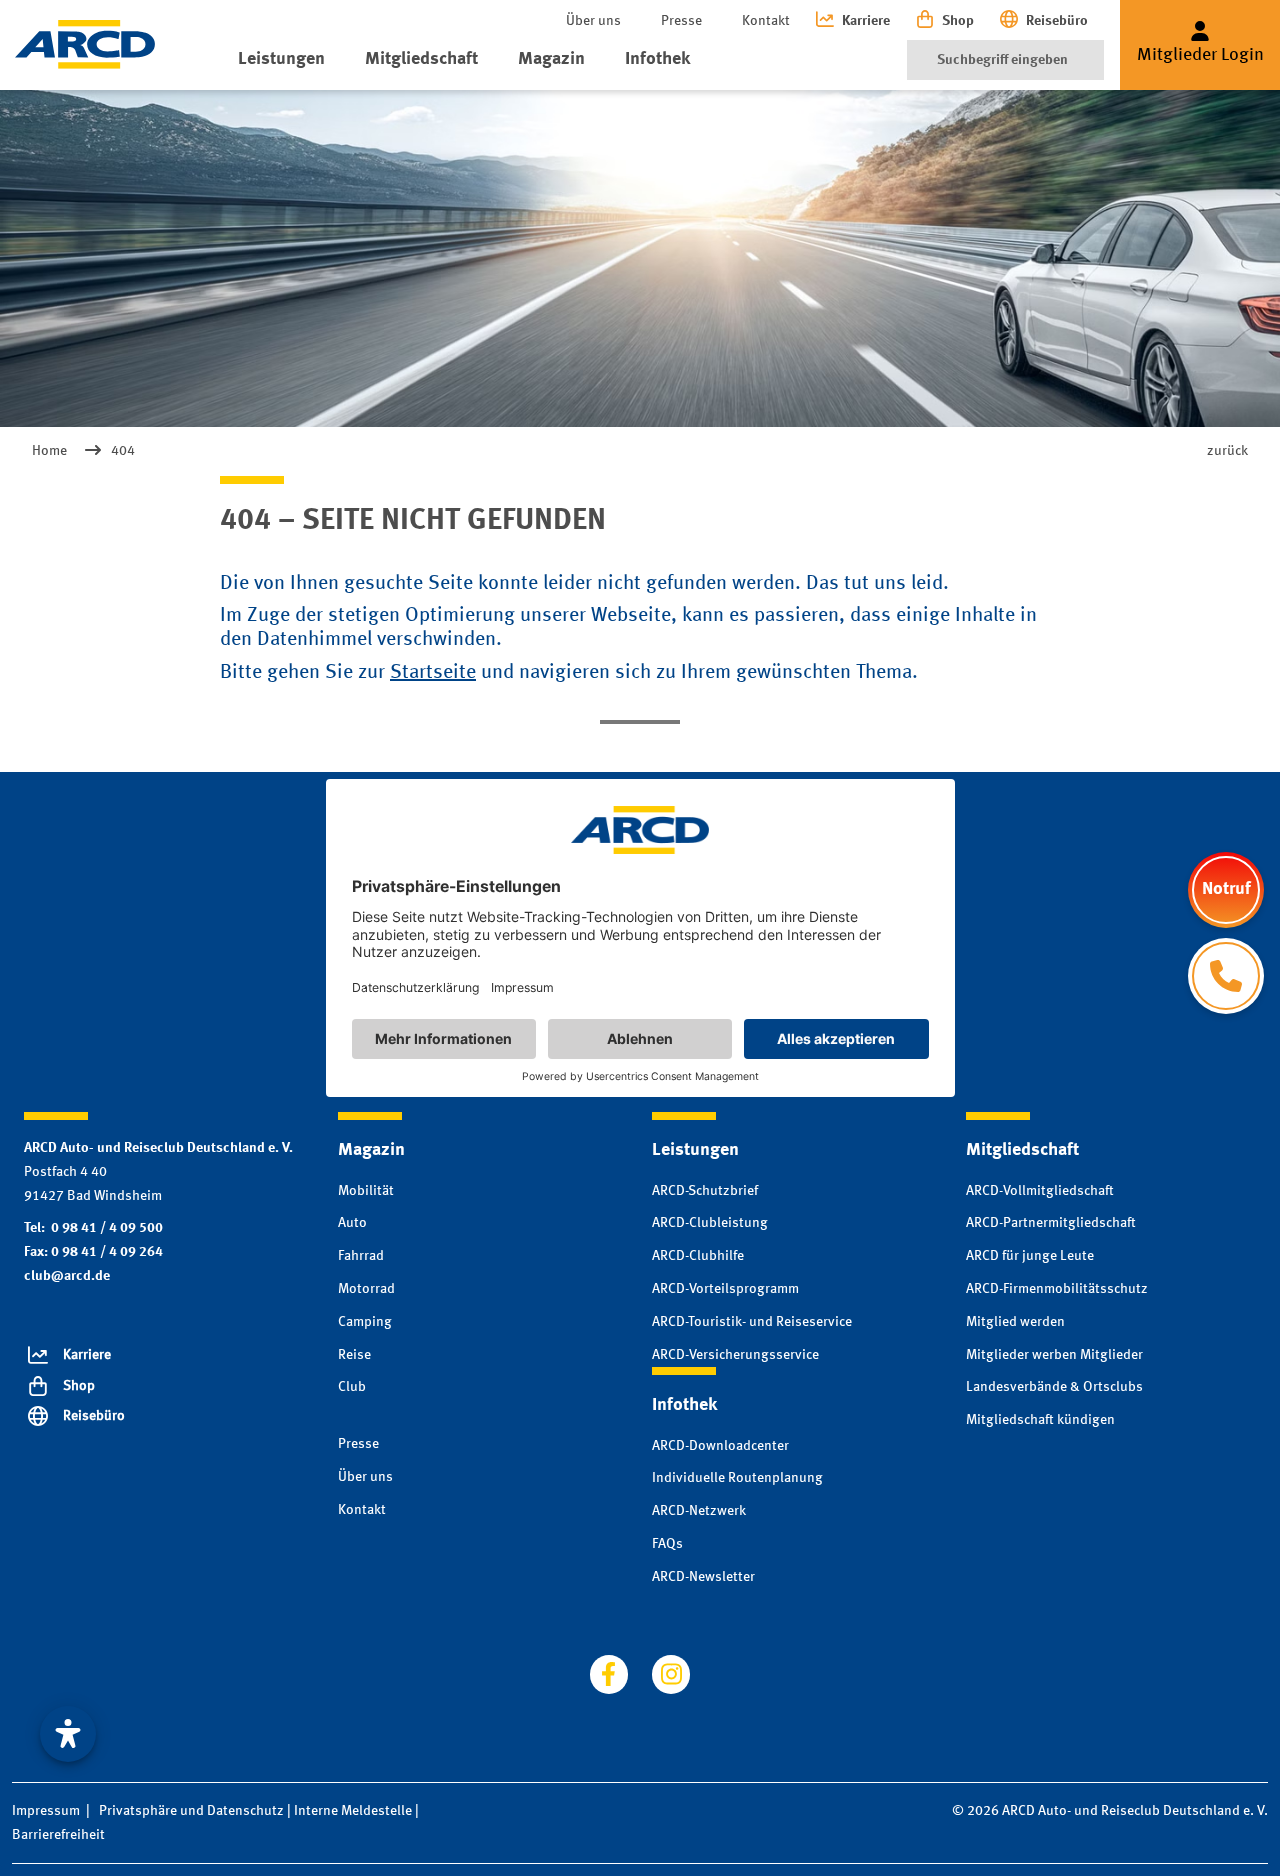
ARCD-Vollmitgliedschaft (1040, 1191)
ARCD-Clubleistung (710, 1223)
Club (352, 1387)
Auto (352, 1223)
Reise (354, 1355)
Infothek (657, 59)
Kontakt (766, 21)
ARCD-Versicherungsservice (735, 1355)
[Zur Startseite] (85, 44)
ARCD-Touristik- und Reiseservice (752, 1322)
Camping (365, 1322)
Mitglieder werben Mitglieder (1054, 1355)
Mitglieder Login (1200, 55)
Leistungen (281, 59)
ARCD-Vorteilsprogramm (725, 1289)
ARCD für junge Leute (1030, 1256)
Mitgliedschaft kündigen (1040, 1420)
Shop (958, 21)
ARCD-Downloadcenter (720, 1446)
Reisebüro (1057, 21)
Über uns (593, 21)
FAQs (667, 1544)
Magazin (551, 59)
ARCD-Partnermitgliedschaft (1051, 1223)
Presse (681, 21)
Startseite (433, 673)
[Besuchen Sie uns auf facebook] (609, 1674)
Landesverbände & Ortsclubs (1054, 1387)
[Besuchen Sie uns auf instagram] (671, 1674)
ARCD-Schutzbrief (705, 1191)
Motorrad (366, 1289)
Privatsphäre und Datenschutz (191, 1811)
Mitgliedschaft (421, 59)
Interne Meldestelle (353, 1811)
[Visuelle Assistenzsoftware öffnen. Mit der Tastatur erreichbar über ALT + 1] (68, 1734)
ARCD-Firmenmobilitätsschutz (1057, 1289)
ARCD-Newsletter (703, 1577)
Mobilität (366, 1191)
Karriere (866, 21)
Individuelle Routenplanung (737, 1478)
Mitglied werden (1015, 1322)
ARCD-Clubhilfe (698, 1256)
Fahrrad (361, 1256)
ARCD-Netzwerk (699, 1511)
